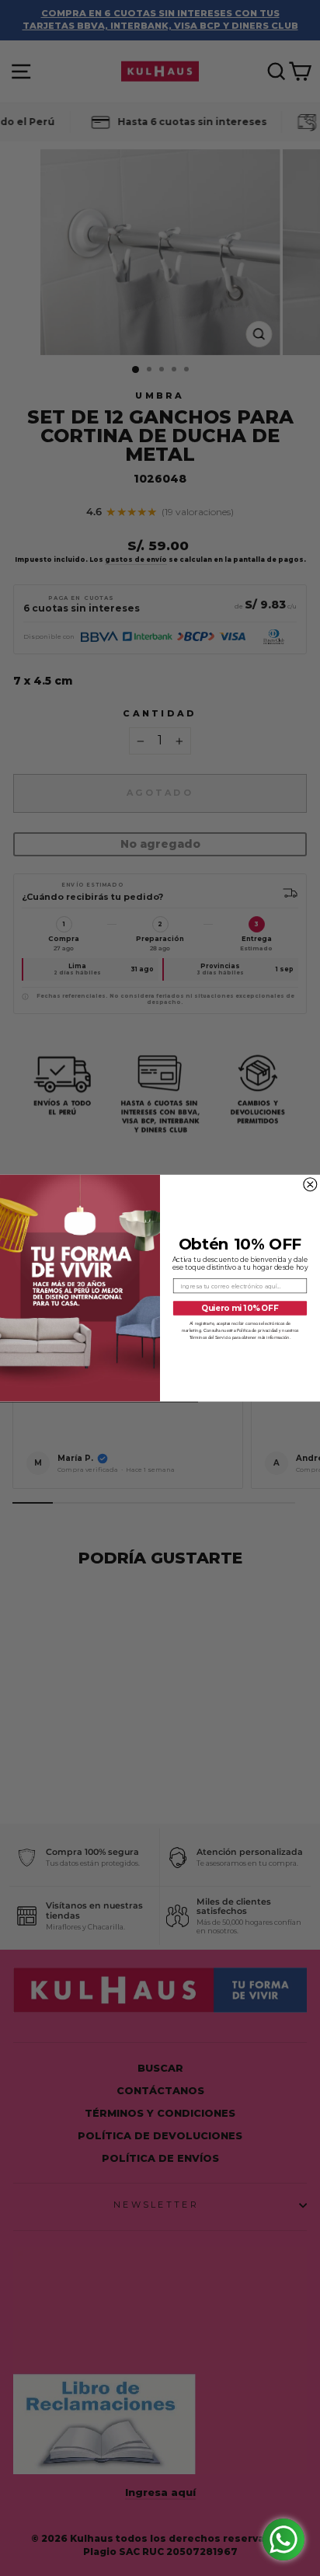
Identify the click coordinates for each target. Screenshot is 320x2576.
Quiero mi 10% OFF (240, 1308)
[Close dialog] (310, 1185)
